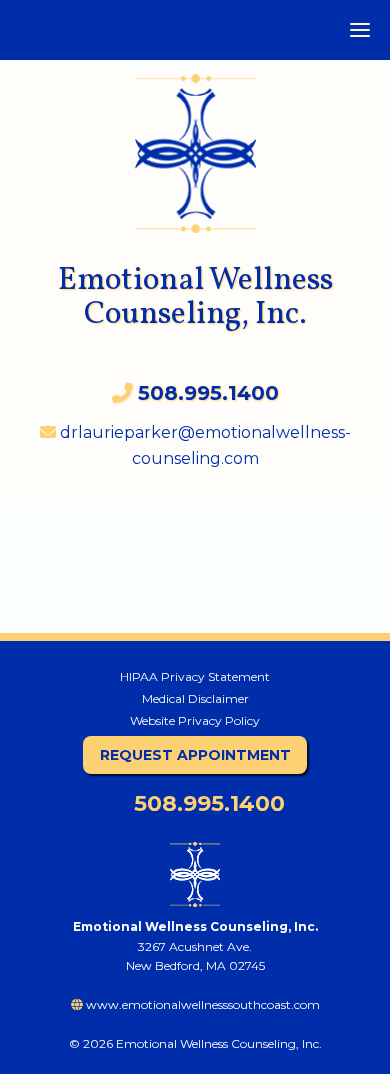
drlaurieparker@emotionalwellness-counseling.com (203, 445)
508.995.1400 (206, 803)
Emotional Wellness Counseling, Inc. (195, 298)
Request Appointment (195, 755)
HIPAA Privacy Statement (195, 676)
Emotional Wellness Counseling (195, 143)
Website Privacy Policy (195, 720)
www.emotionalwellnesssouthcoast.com (201, 1004)
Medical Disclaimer (195, 698)
